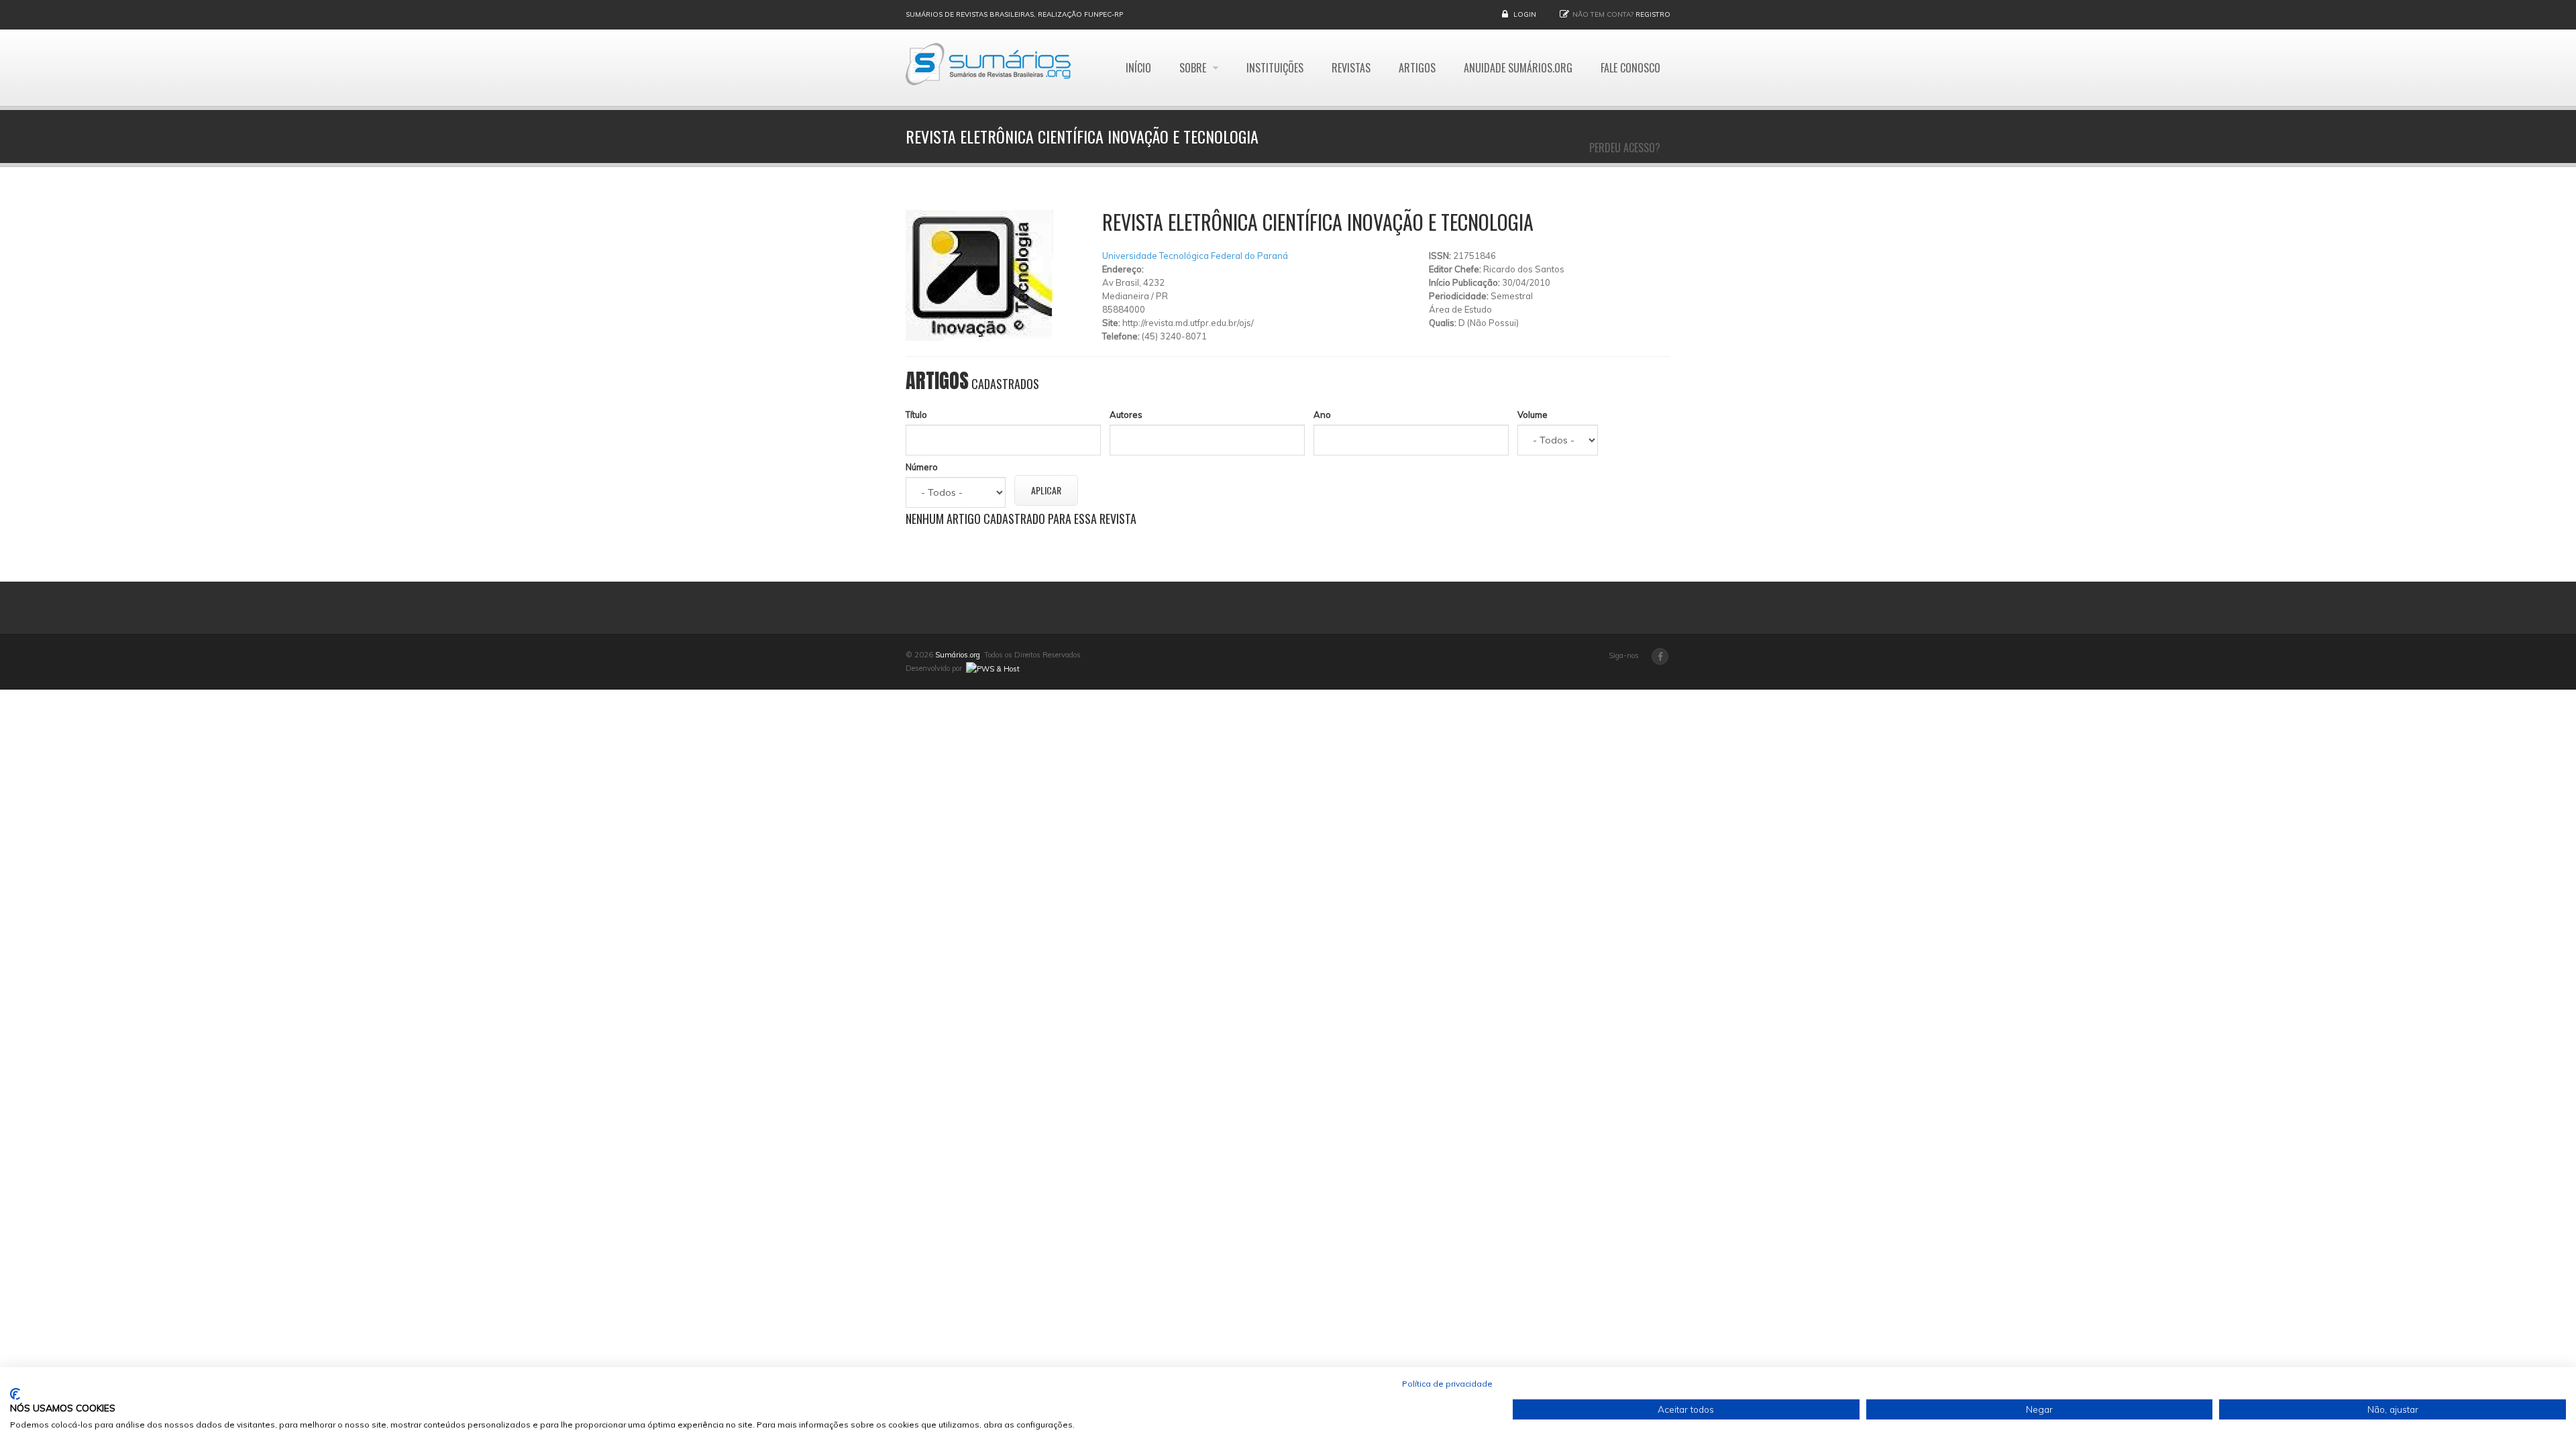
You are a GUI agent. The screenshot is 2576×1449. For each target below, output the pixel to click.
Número (922, 467)
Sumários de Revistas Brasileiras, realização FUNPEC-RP (1014, 14)
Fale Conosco (1630, 68)
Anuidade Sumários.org (1518, 68)
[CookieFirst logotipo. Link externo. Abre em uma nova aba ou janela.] (15, 1394)
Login (1525, 14)
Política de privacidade (1447, 1384)
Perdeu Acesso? (1625, 148)
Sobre (1194, 68)
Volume (1533, 415)
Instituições (1275, 68)
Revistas (1351, 68)
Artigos (1417, 68)
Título (916, 415)
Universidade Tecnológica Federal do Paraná (1195, 256)
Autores (1126, 415)
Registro (1653, 14)
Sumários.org (958, 655)
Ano (1322, 415)
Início (1138, 68)
